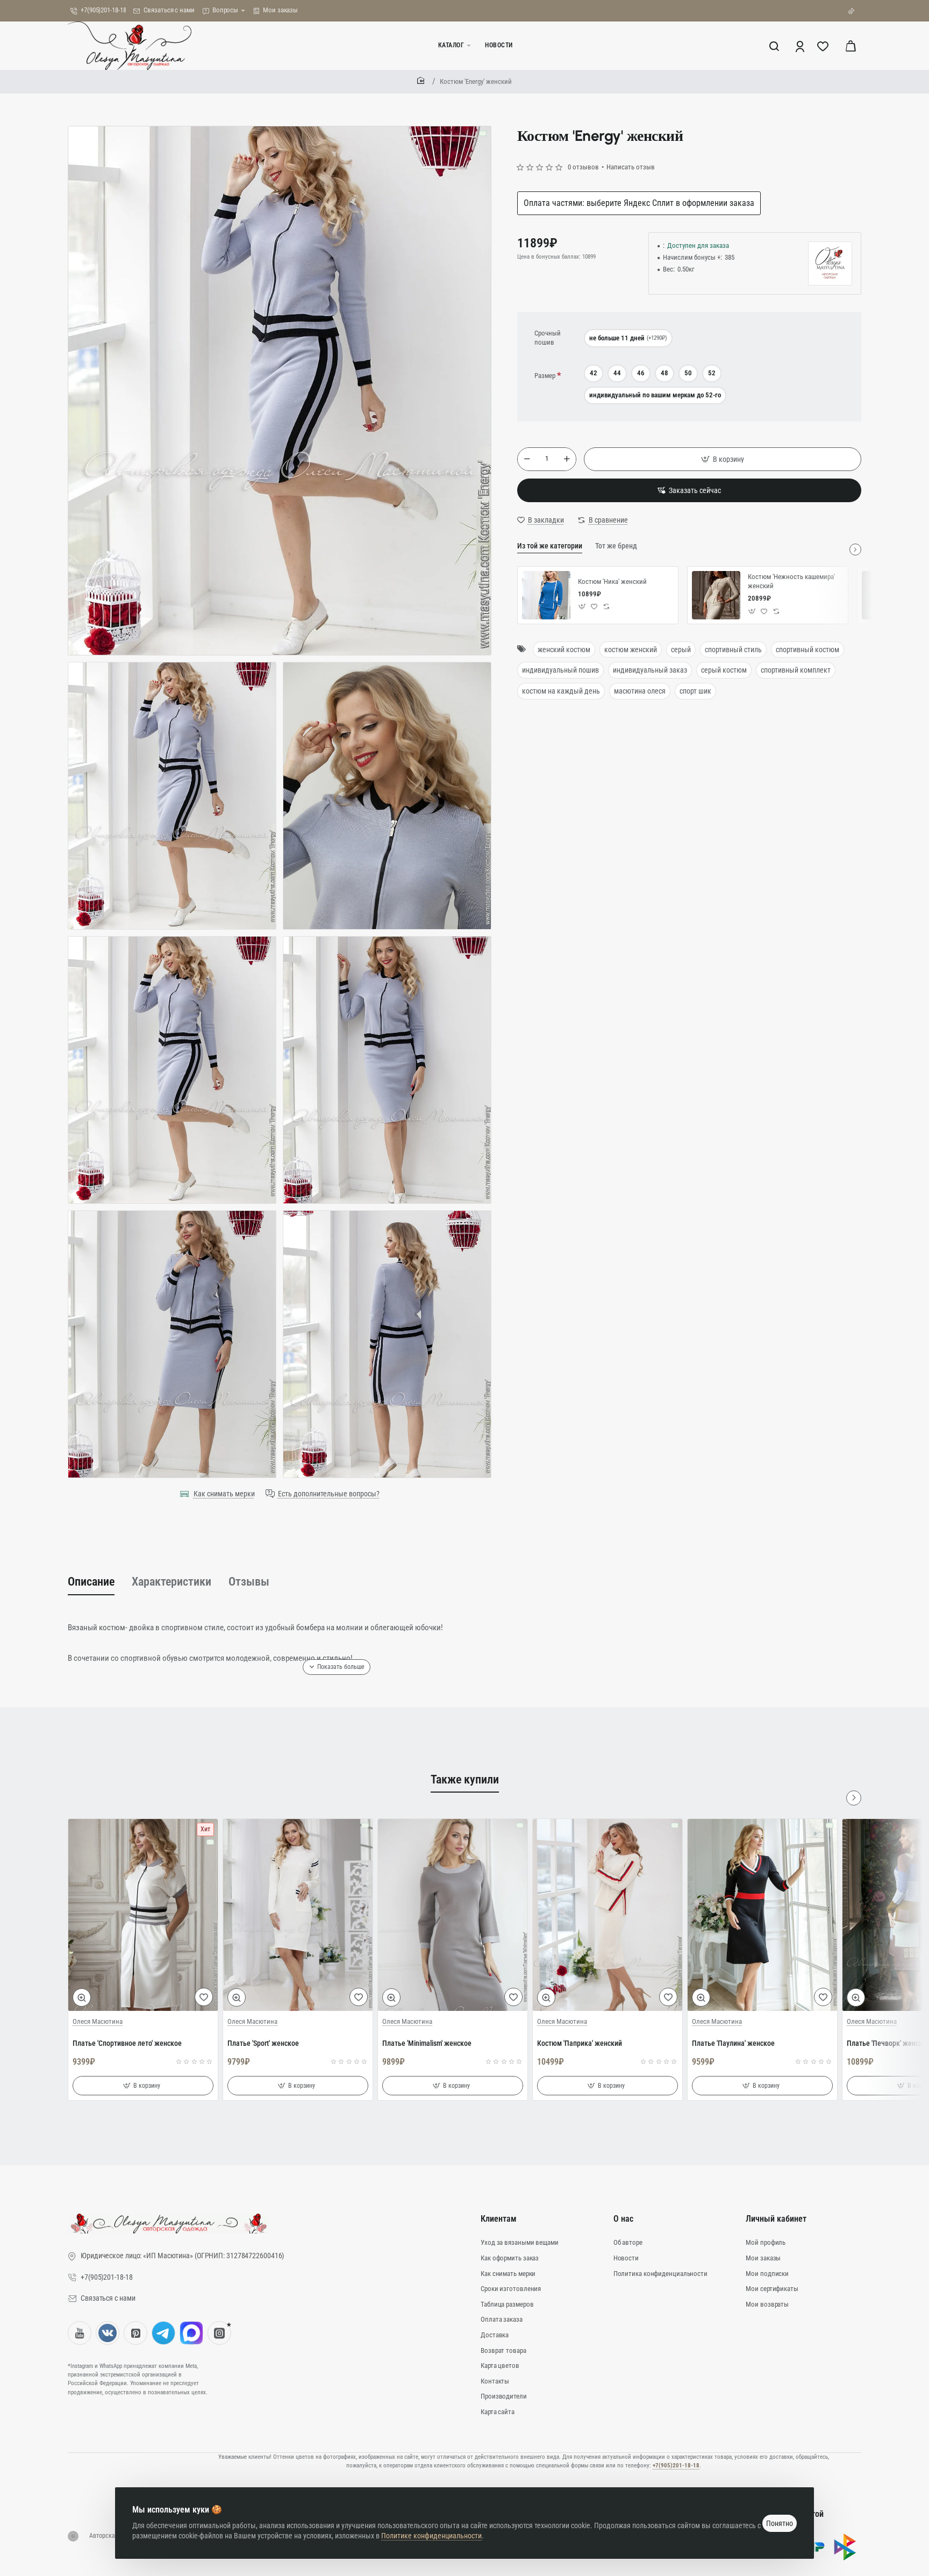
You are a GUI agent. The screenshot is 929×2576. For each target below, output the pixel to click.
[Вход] (801, 46)
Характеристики (171, 1582)
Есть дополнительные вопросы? (329, 1494)
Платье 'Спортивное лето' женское (127, 2043)
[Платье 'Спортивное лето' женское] (143, 1915)
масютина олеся (640, 691)
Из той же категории (550, 546)
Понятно (780, 2523)
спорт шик (695, 691)
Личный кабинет (776, 2219)
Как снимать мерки (224, 1494)
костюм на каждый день (561, 691)
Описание (91, 1582)
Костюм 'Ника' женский (612, 581)
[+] (567, 459)
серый (681, 650)
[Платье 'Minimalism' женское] (453, 1915)
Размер (545, 376)
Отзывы (249, 1582)
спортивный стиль (733, 650)
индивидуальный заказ (650, 670)
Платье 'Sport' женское (263, 2043)
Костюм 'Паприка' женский (580, 2043)
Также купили (465, 1779)
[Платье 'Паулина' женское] (762, 1915)
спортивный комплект (796, 670)
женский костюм (564, 650)
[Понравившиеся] (824, 46)
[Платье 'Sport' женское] (298, 1915)
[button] (723, 459)
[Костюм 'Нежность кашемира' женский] (716, 595)
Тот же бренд (616, 546)
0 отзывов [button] (583, 167)
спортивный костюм (807, 650)
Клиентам (499, 2219)
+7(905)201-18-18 (676, 2466)
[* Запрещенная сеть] (219, 2333)
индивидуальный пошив (560, 670)
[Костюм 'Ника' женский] (546, 595)
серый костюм (724, 670)
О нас (623, 2219)
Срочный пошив (548, 338)
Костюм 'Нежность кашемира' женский (791, 581)
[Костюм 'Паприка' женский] (608, 1915)
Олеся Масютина (98, 2021)
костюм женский (631, 650)
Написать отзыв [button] (631, 167)
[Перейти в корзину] (851, 46)
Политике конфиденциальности (431, 2536)
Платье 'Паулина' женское (733, 2043)
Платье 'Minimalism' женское (427, 2043)
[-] (527, 459)
